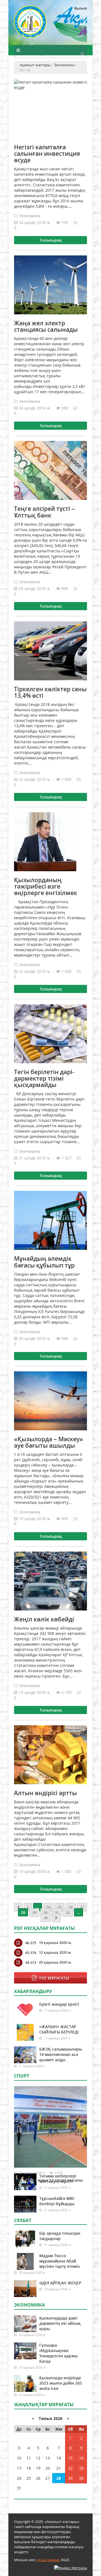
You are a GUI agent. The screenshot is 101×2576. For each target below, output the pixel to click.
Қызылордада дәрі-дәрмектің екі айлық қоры (60, 2323)
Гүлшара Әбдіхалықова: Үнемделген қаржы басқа (58, 2353)
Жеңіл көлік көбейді (44, 1619)
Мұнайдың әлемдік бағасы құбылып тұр (44, 1262)
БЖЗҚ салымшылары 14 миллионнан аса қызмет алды (61, 2054)
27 (82, 1907)
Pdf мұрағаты (54, 1978)
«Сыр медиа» (49, 2560)
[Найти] (82, 54)
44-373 (31, 1962)
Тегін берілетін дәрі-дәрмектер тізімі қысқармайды (44, 1078)
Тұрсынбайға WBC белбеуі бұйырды (57, 2201)
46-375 (31, 1943)
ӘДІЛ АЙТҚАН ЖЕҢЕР (60, 2283)
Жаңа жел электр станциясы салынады (46, 326)
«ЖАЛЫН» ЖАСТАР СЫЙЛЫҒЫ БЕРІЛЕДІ (59, 2029)
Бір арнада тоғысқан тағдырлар (60, 2236)
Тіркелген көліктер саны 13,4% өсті (50, 692)
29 (34, 1912)
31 (57, 1912)
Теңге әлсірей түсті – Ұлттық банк (44, 512)
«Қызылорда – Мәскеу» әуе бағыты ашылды (49, 1442)
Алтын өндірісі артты (45, 1793)
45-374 (31, 1953)
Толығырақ (51, 240)
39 (46, 1918)
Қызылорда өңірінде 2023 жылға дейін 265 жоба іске (61, 2383)
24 (48, 1907)
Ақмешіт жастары (50, 25)
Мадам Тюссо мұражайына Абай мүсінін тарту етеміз (59, 2261)
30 (45, 1912)
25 (59, 1907)
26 (71, 1907)
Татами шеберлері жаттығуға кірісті (58, 2179)
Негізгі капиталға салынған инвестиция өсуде (47, 154)
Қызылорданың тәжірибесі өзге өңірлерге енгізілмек (46, 886)
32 (68, 1912)
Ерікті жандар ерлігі (59, 2004)
